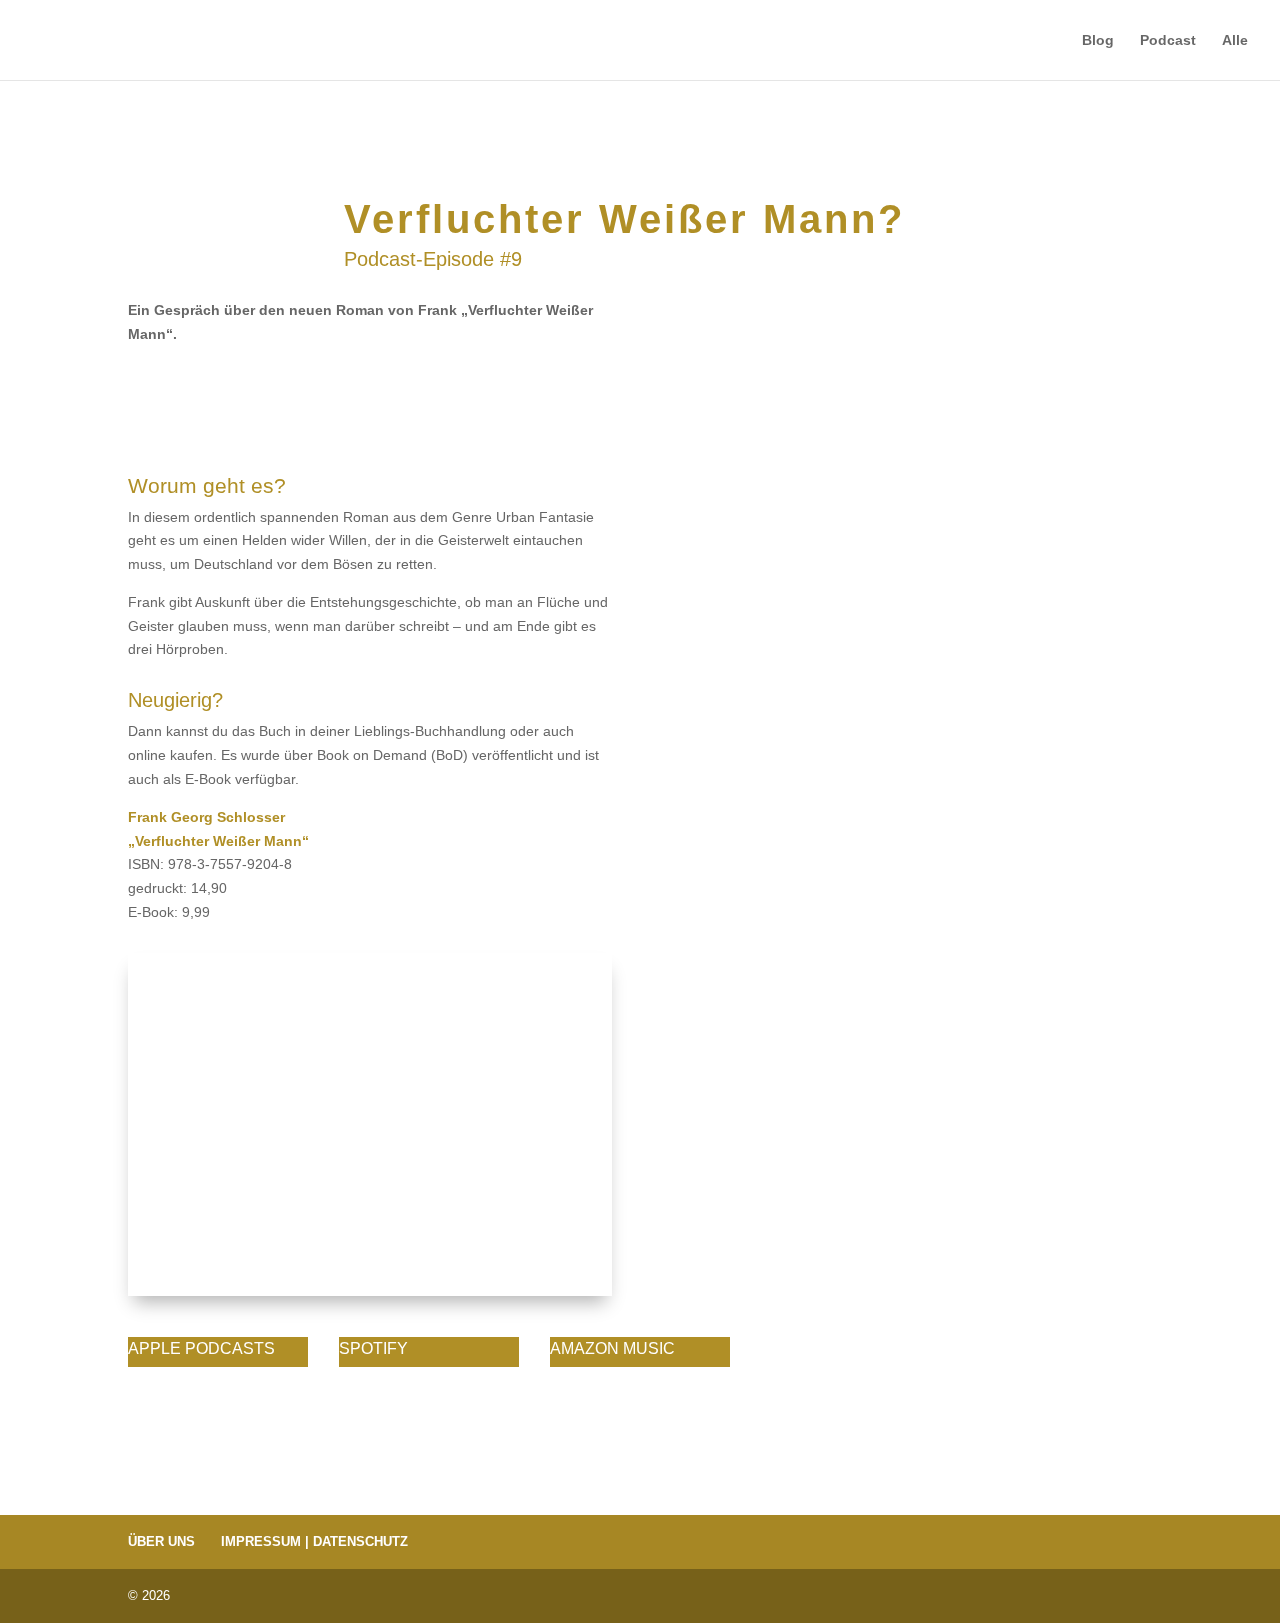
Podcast (1168, 40)
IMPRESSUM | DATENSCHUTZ (314, 1541)
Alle (1235, 40)
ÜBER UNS (161, 1541)
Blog (1098, 40)
